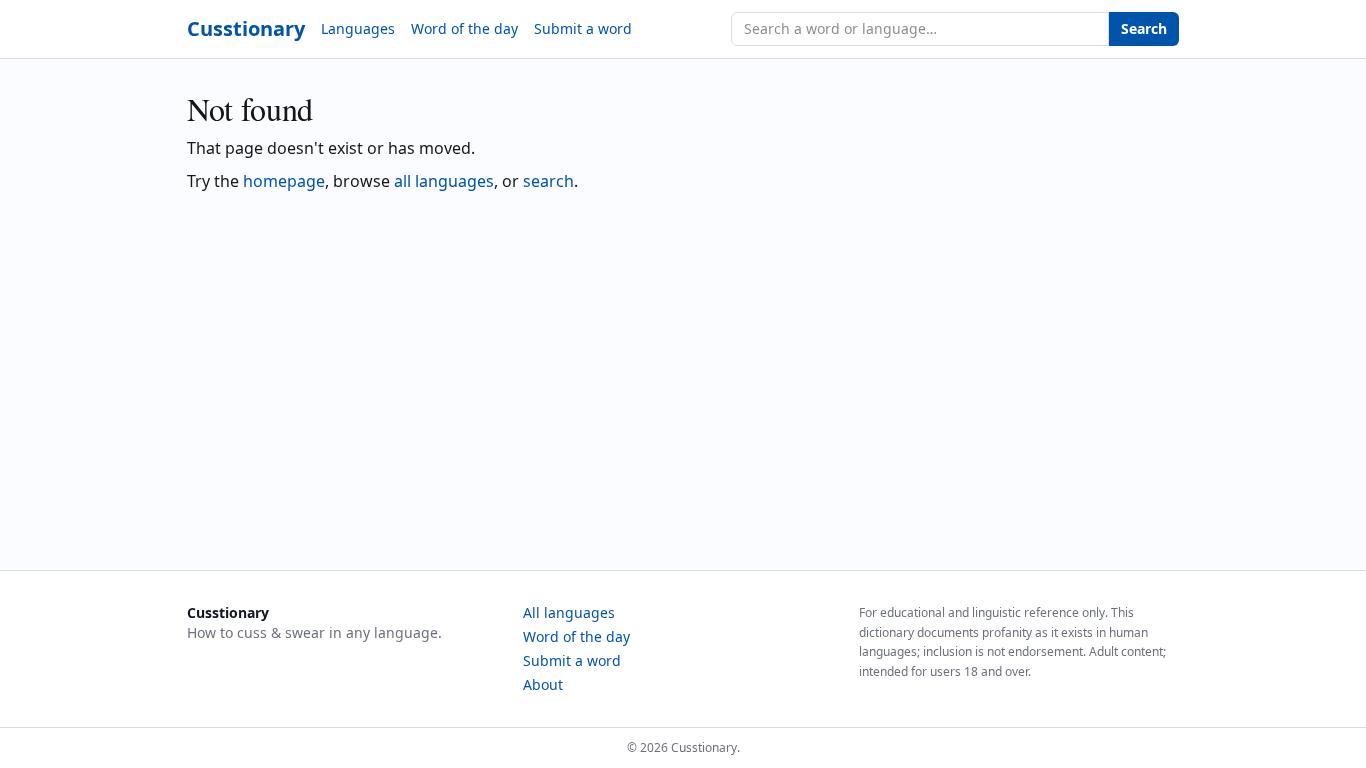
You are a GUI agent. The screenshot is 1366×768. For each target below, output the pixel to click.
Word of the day (464, 28)
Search (1144, 28)
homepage (284, 181)
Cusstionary (246, 28)
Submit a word (583, 28)
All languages (569, 612)
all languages (444, 181)
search (548, 181)
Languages (358, 28)
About (543, 684)
